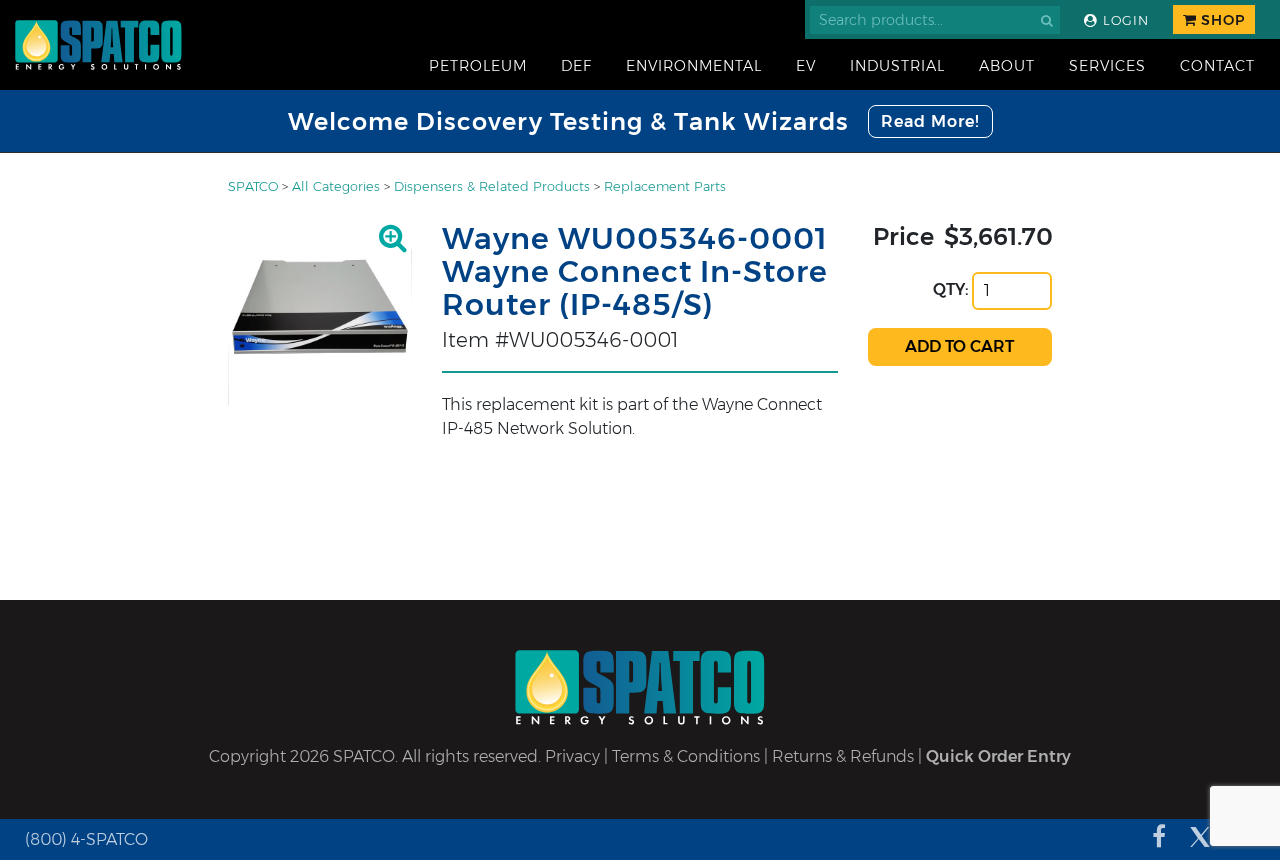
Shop (1221, 20)
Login (1123, 20)
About (1007, 66)
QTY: (951, 289)
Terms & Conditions (686, 756)
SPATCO (253, 186)
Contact (1217, 66)
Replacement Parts (665, 186)
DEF (576, 66)
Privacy (572, 756)
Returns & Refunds (843, 756)
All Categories (336, 186)
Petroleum (478, 66)
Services (1107, 66)
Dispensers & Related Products (492, 186)
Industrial (897, 66)
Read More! (930, 121)
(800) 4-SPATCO (86, 839)
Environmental (694, 66)
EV (806, 66)
